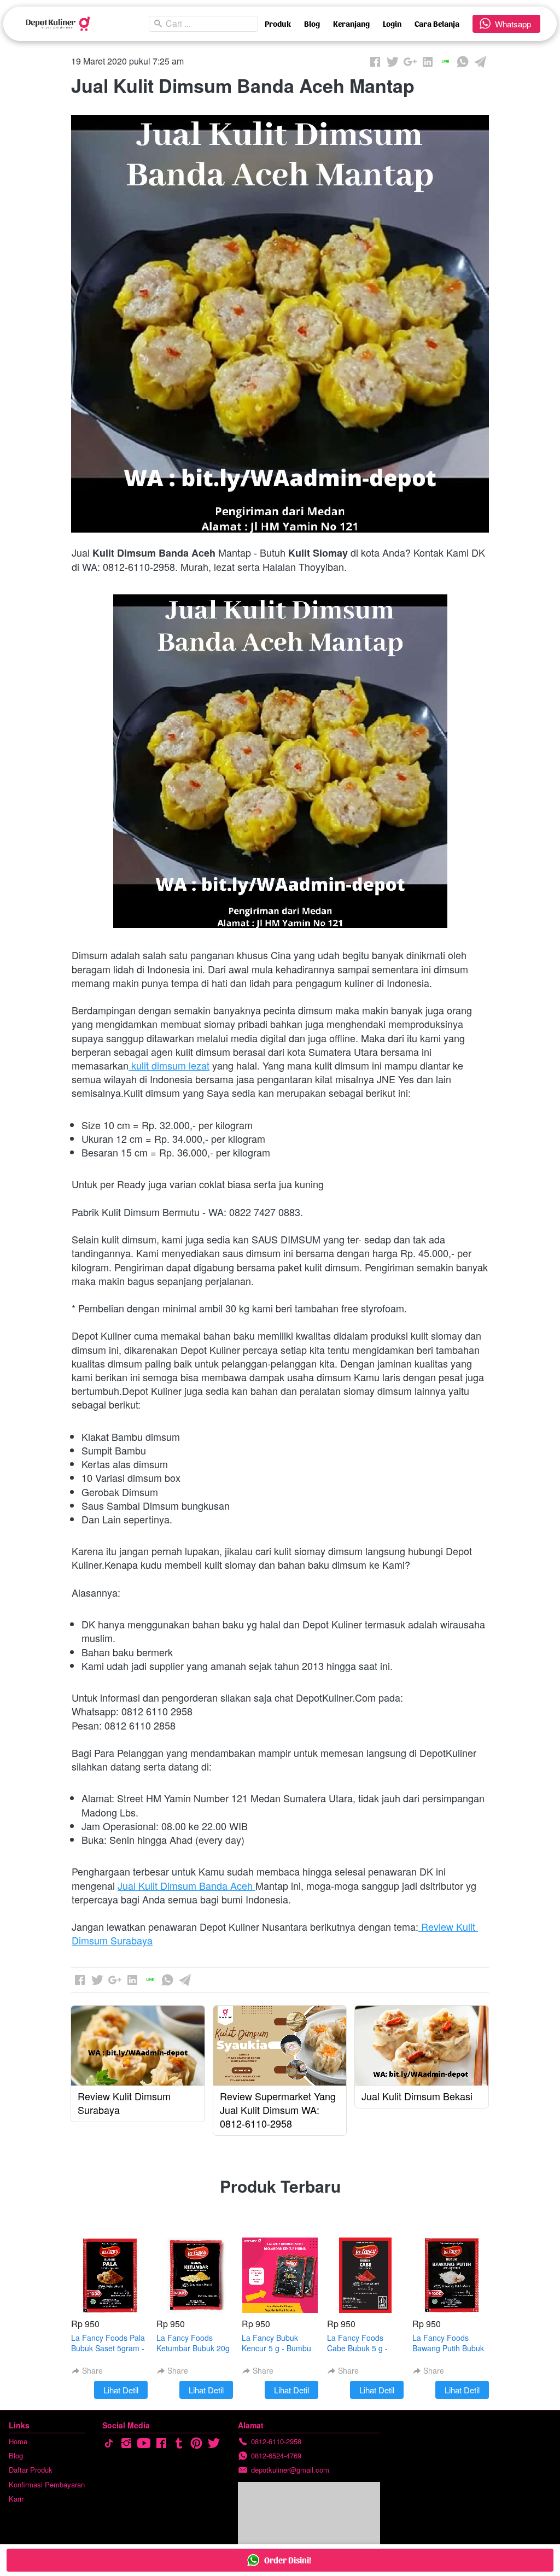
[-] (109, 2443)
